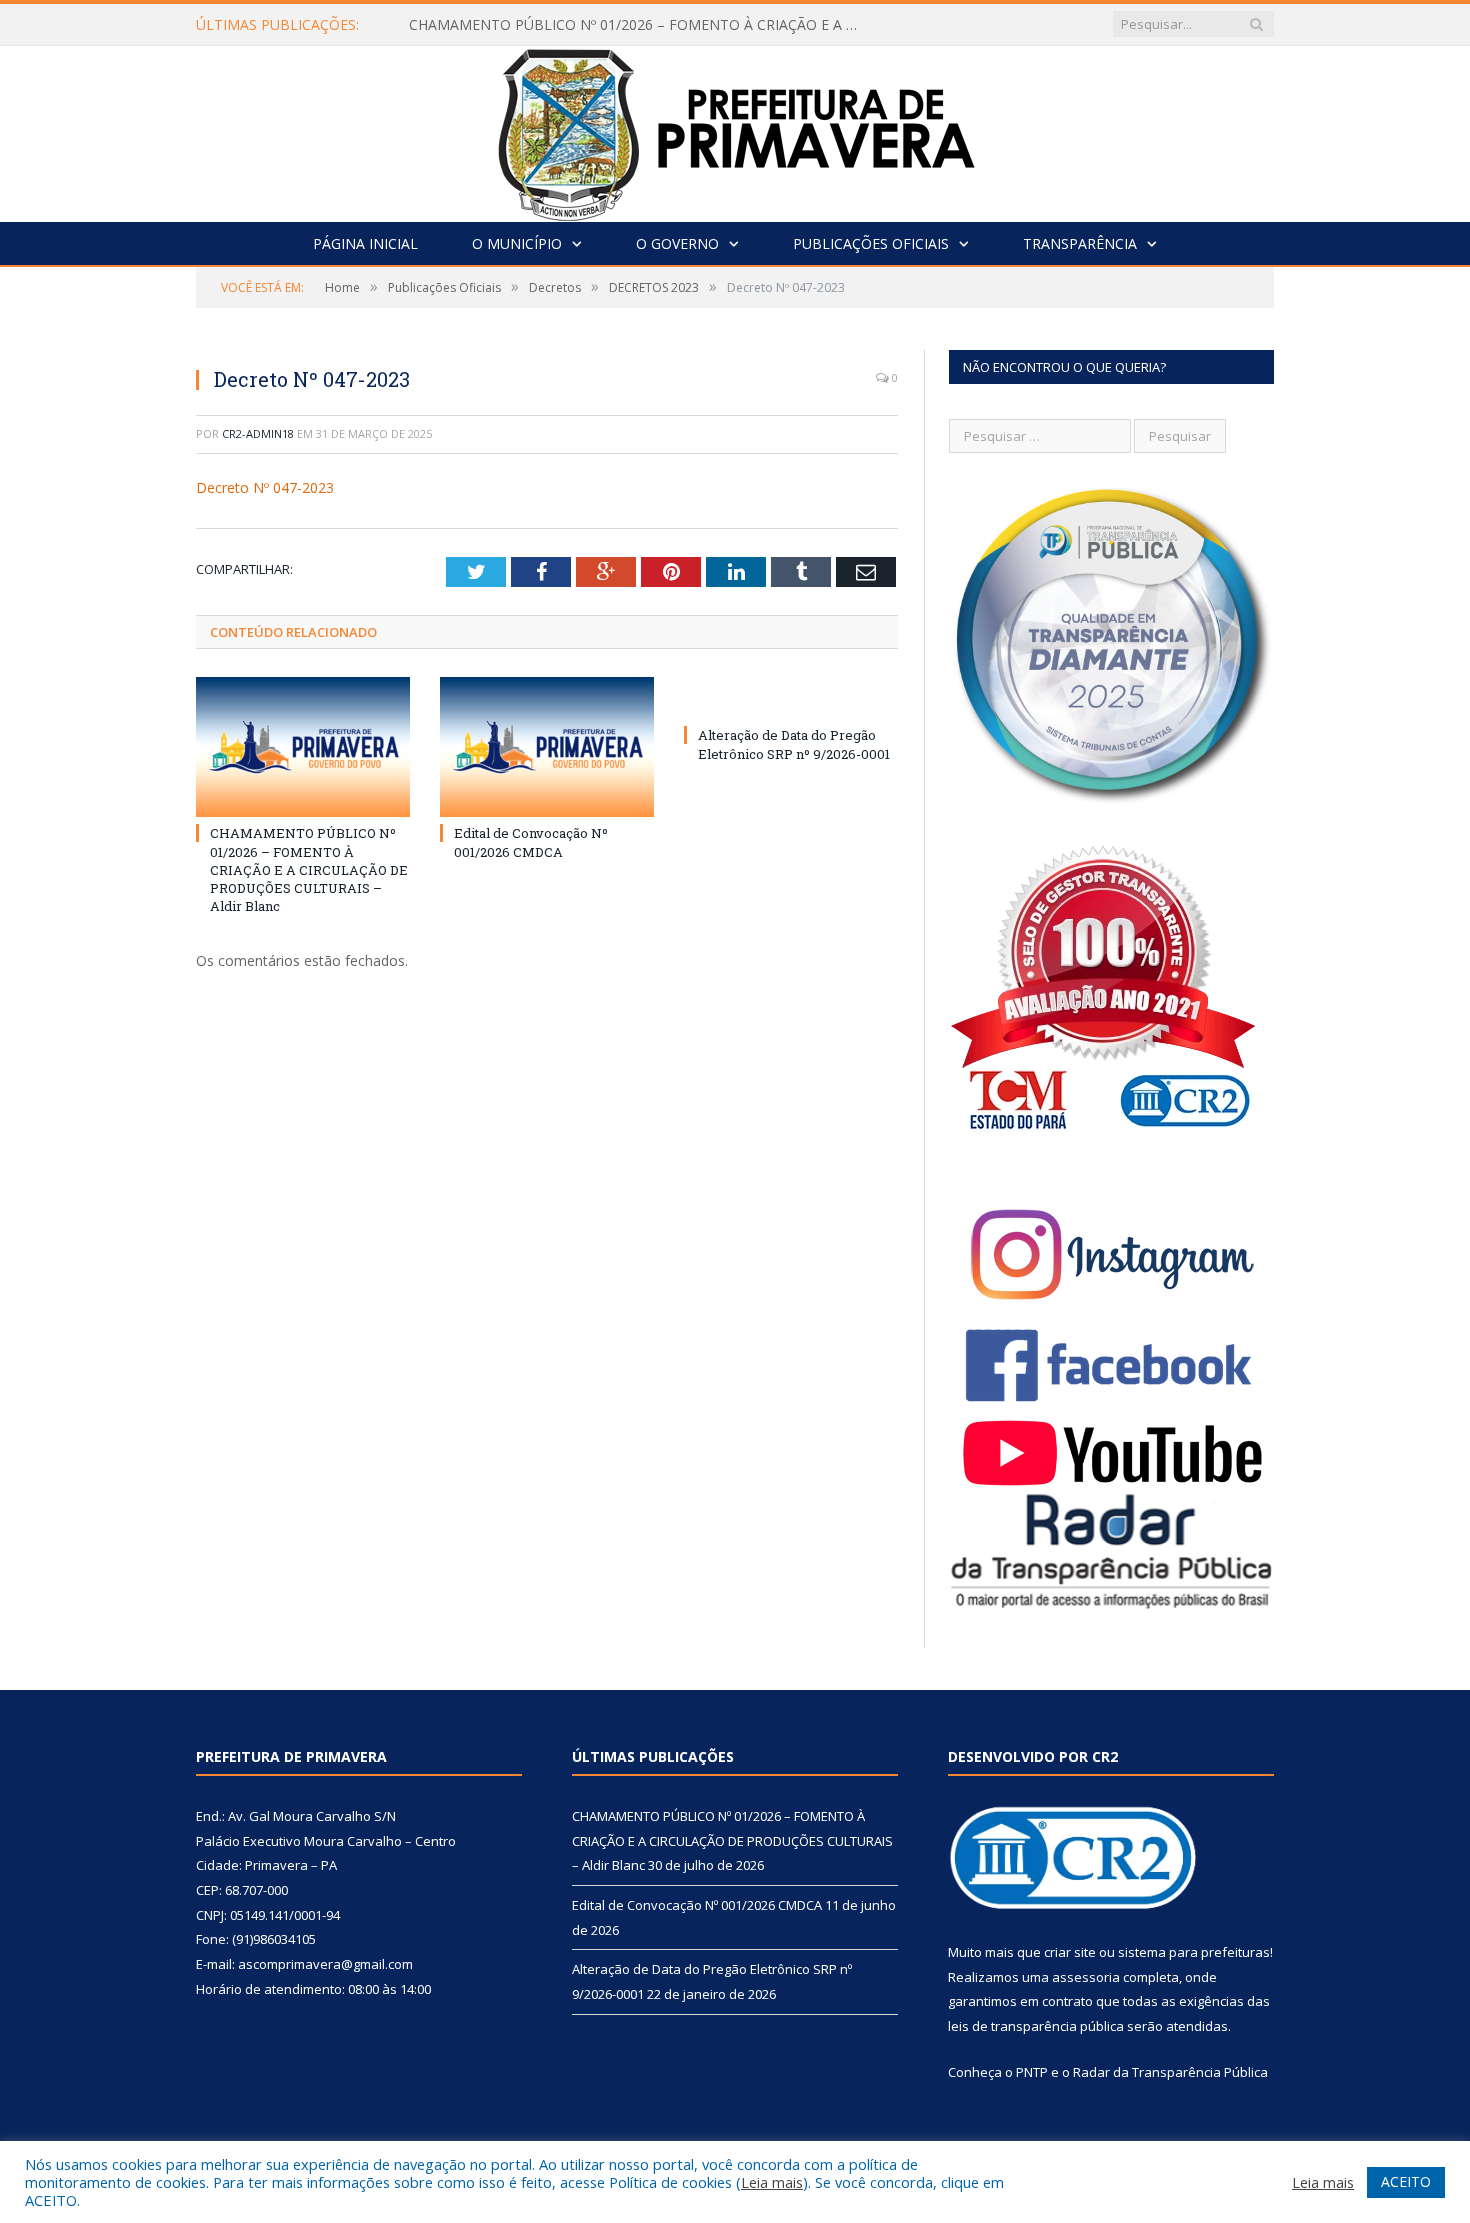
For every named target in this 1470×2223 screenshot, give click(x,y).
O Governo (677, 243)
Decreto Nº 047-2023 (265, 487)
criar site (1070, 1952)
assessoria (1086, 1977)
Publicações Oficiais (871, 243)
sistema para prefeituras (1194, 1952)
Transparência (1080, 243)
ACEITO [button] (1406, 2181)
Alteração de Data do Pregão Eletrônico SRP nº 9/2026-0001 (794, 744)
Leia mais (772, 2182)
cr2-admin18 (258, 433)
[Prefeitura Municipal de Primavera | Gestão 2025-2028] (735, 129)
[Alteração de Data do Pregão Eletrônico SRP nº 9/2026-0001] (791, 698)
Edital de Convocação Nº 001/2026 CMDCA (531, 842)
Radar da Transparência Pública (1170, 2072)
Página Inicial (365, 243)
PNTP (1032, 2072)
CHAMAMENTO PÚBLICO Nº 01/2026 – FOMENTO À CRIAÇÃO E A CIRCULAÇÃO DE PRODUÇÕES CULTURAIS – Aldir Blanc (639, 25)
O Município (517, 243)
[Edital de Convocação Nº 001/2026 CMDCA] (547, 747)
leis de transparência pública (1036, 2026)
